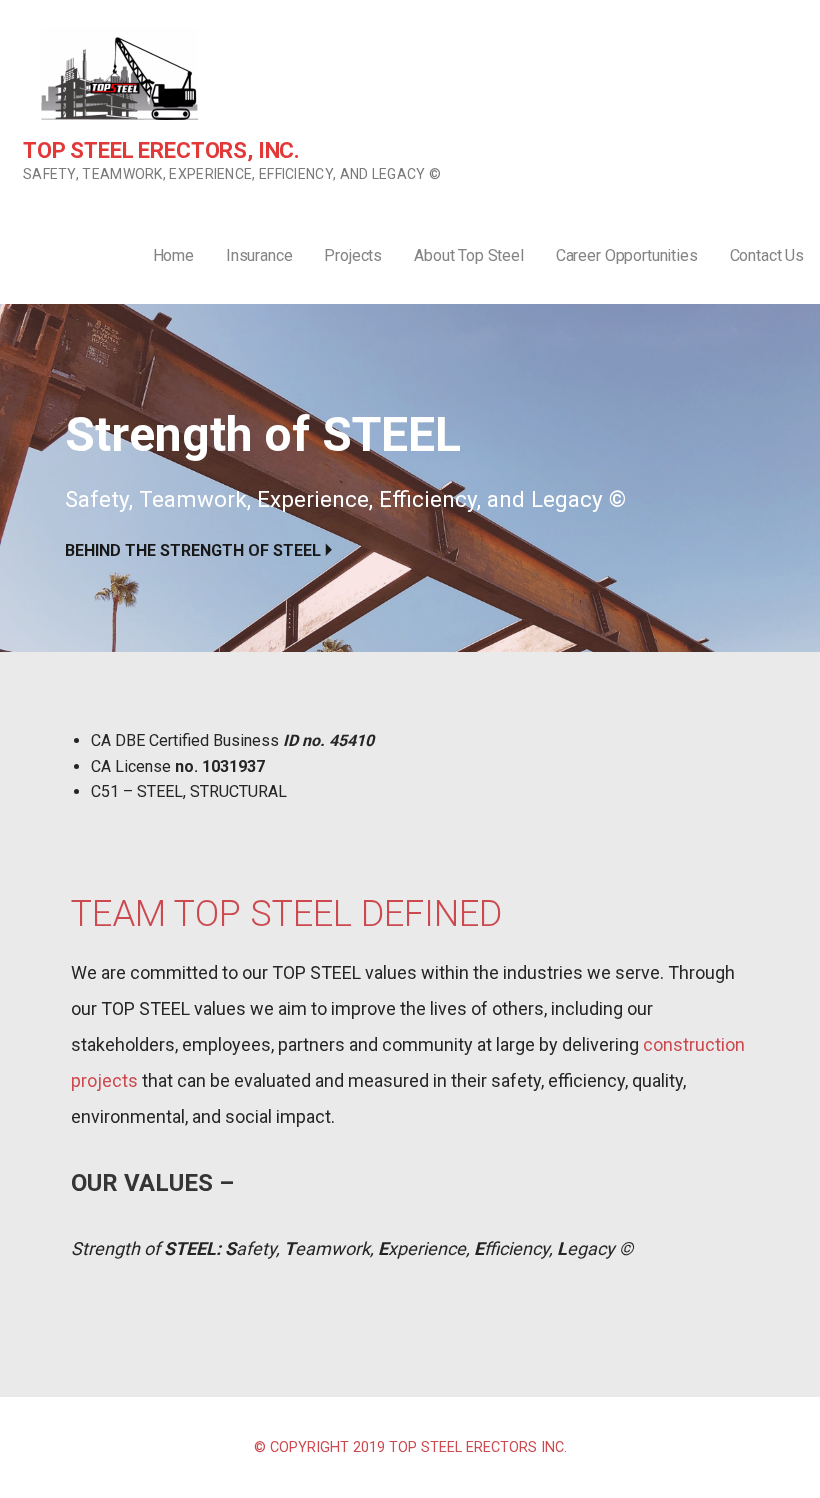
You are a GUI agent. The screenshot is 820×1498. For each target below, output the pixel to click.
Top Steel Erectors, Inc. (161, 150)
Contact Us (767, 255)
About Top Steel (469, 255)
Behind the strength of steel (193, 550)
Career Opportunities (627, 255)
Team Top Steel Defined (286, 914)
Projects (353, 255)
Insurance (259, 255)
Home (173, 255)
